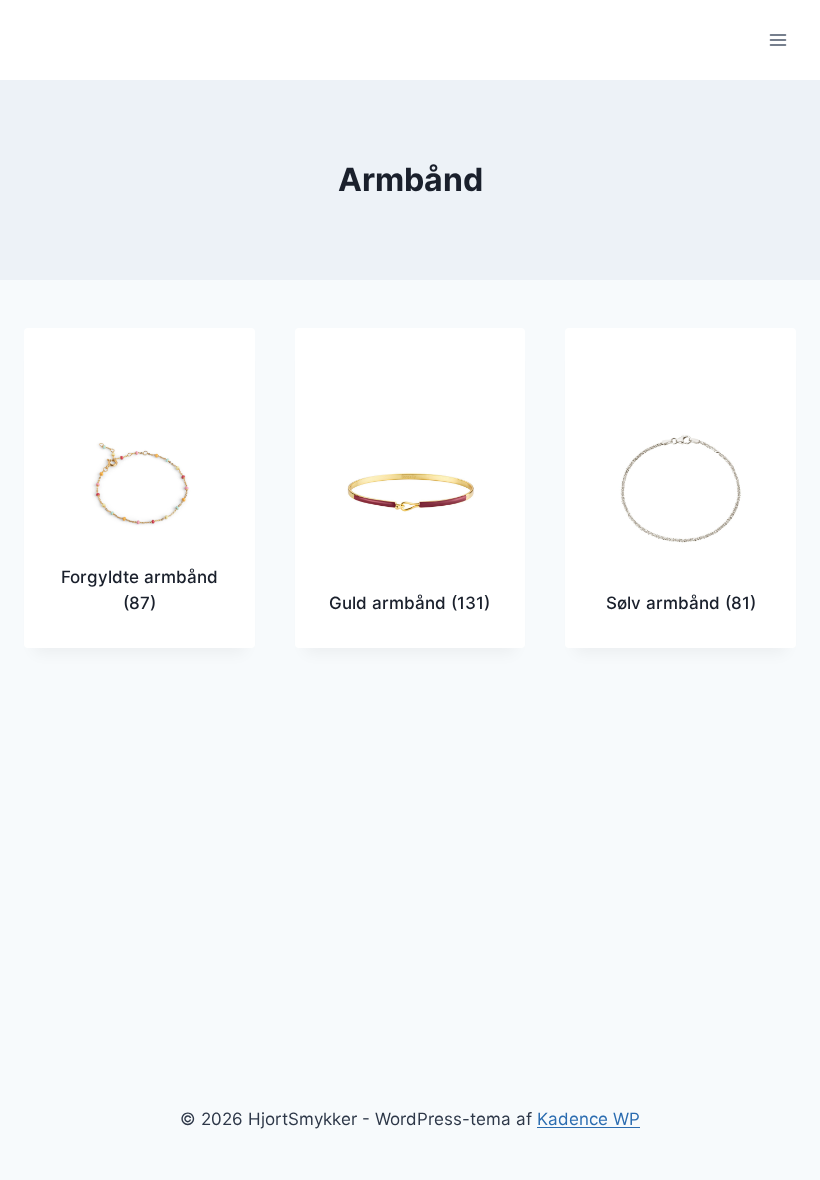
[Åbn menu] (777, 39)
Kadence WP (588, 1119)
